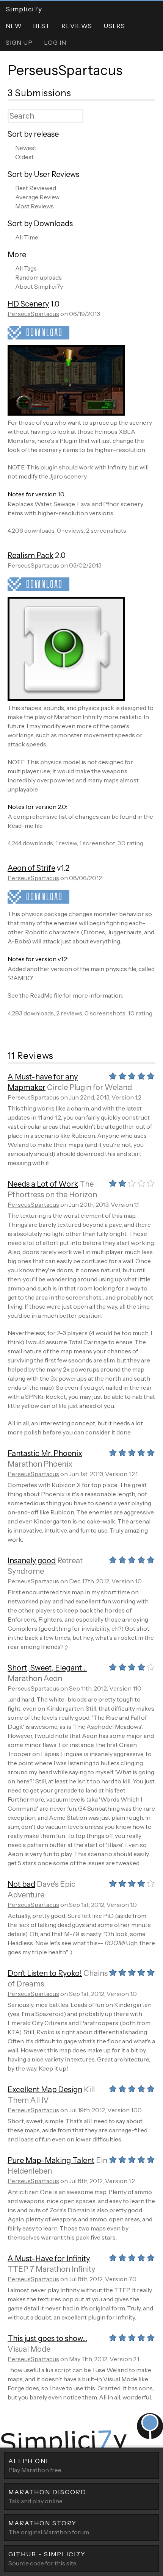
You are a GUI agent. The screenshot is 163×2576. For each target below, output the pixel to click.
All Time (27, 237)
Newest (26, 148)
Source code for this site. (47, 2559)
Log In (55, 42)
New (14, 26)
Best (42, 26)
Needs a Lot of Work (43, 1184)
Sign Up (19, 42)
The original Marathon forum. (49, 2528)
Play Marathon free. (35, 2465)
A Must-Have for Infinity (49, 2258)
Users (114, 26)
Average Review (37, 197)
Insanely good (32, 1561)
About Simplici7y (39, 286)
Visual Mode (29, 2349)
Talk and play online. (47, 2496)
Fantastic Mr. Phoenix (45, 1453)
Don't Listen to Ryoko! (45, 1973)
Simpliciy (24, 9)
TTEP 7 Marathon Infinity (51, 2269)
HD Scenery (28, 304)
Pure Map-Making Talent (51, 2160)
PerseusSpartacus (65, 70)
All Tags (26, 268)
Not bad (21, 1884)
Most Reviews (34, 206)
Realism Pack (31, 555)
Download (44, 332)
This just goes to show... (47, 2338)
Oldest (24, 157)
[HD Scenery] (66, 413)
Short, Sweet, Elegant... (47, 1668)
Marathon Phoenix (40, 1464)
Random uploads (38, 277)
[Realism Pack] (66, 699)
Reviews (77, 26)
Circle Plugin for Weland (89, 1087)
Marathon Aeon (35, 1678)
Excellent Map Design (45, 2090)
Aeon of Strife (31, 868)
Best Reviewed (36, 188)
